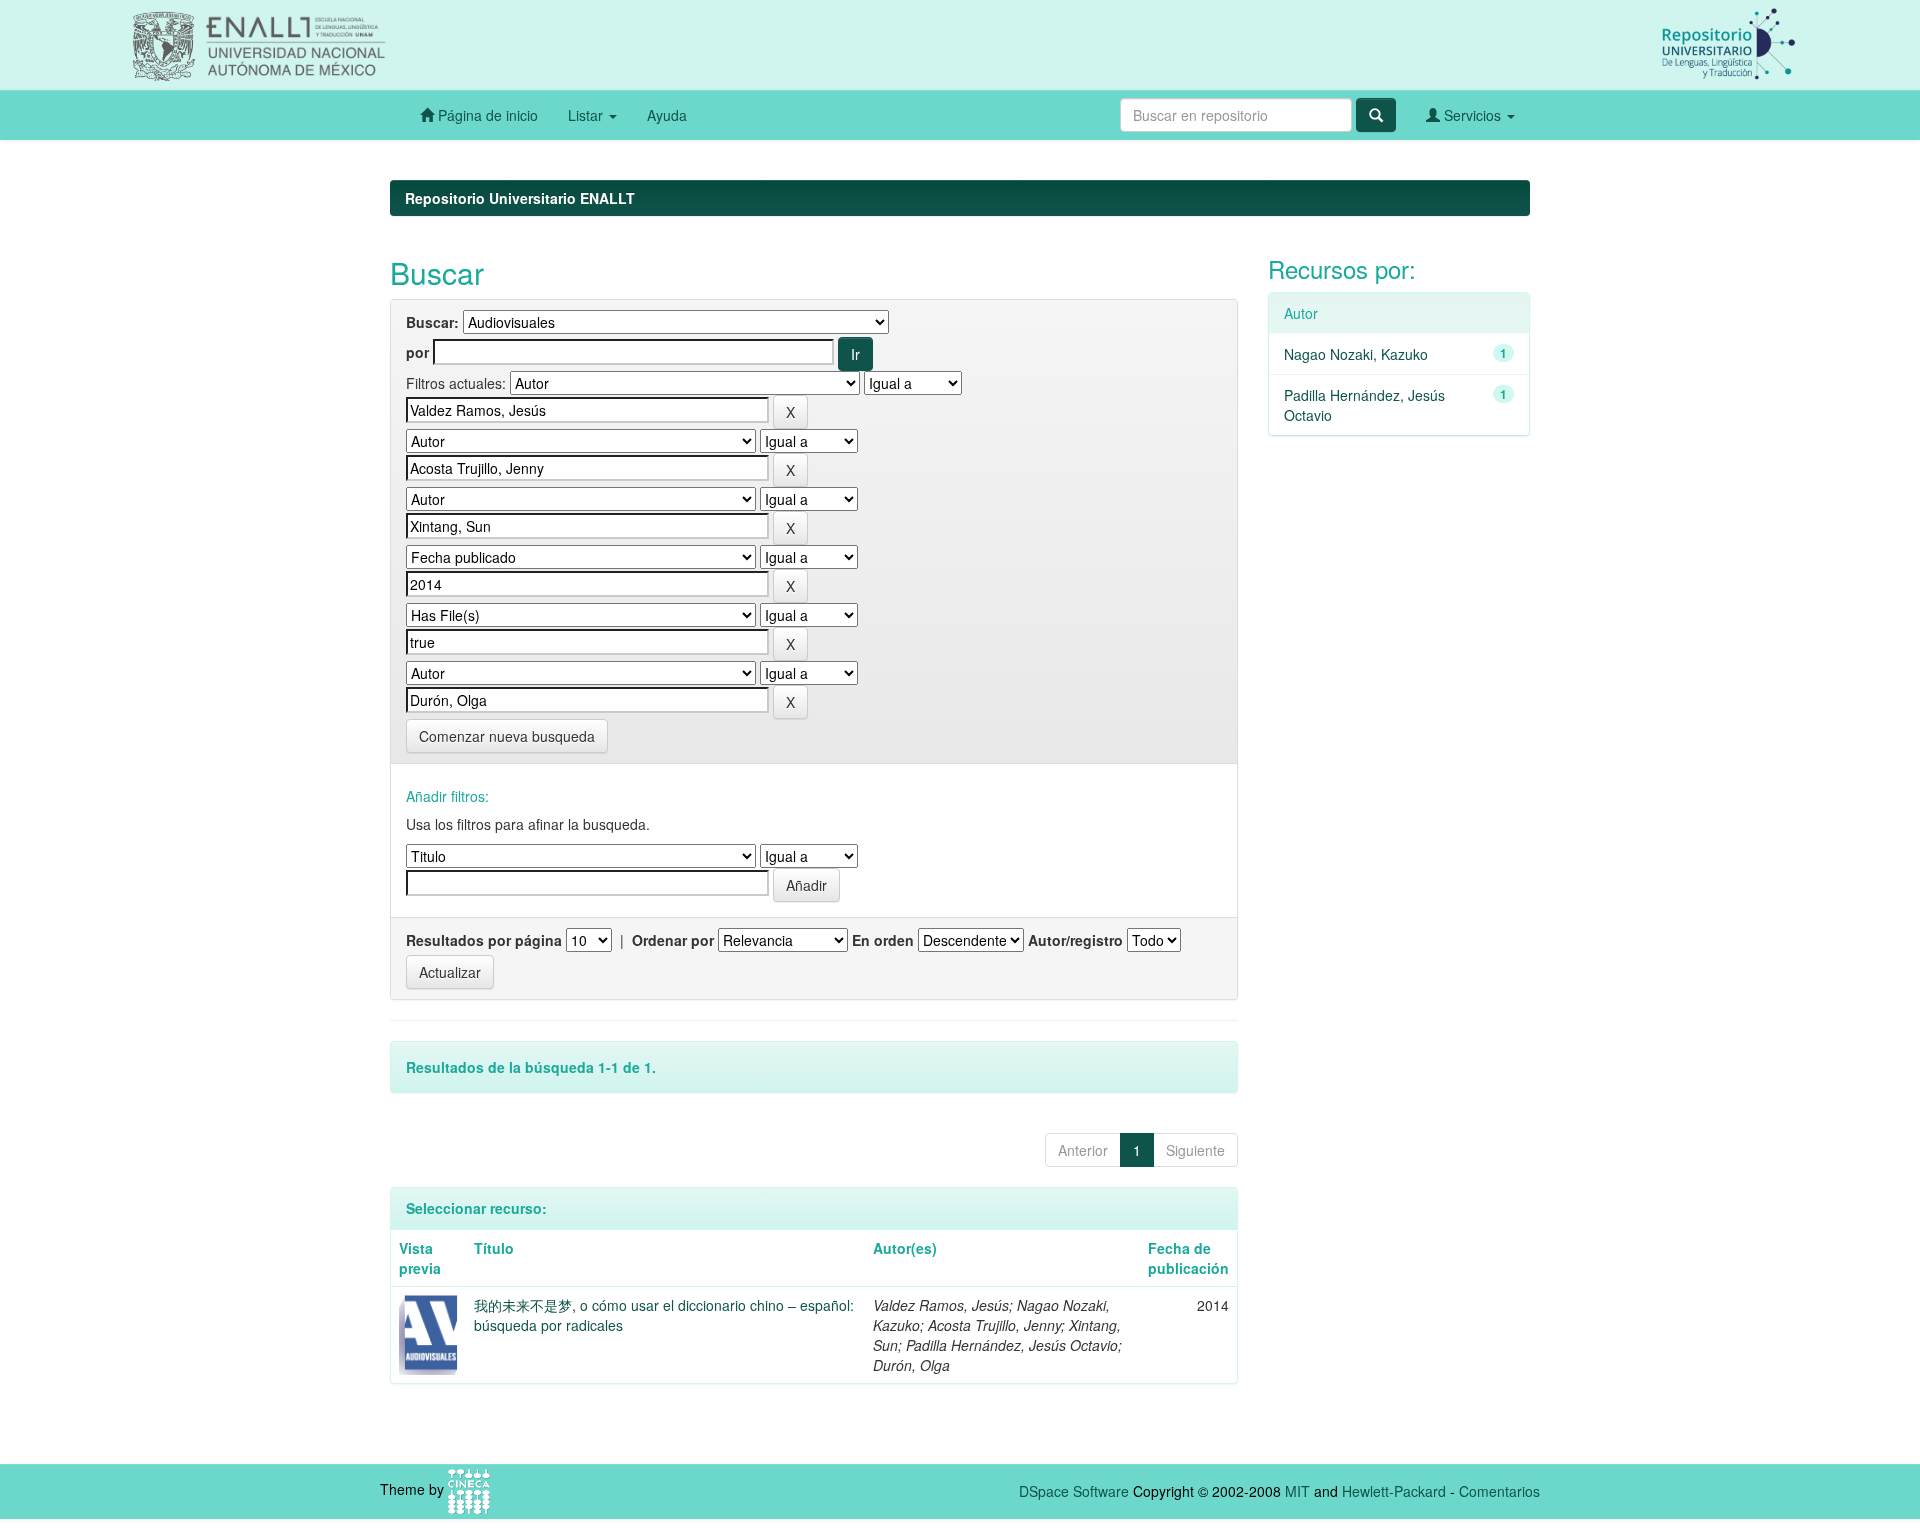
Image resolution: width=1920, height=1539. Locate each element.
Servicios (1472, 115)
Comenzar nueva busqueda (507, 736)
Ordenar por (673, 940)
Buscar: (432, 322)
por (417, 352)
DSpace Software (1074, 1491)
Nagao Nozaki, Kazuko (1356, 354)
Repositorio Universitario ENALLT (520, 198)
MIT (1297, 1491)
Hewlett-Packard (1394, 1491)
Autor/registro (1075, 940)
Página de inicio (486, 115)
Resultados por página (484, 940)
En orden (883, 940)
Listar (587, 115)
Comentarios (1499, 1491)
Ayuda (667, 115)
